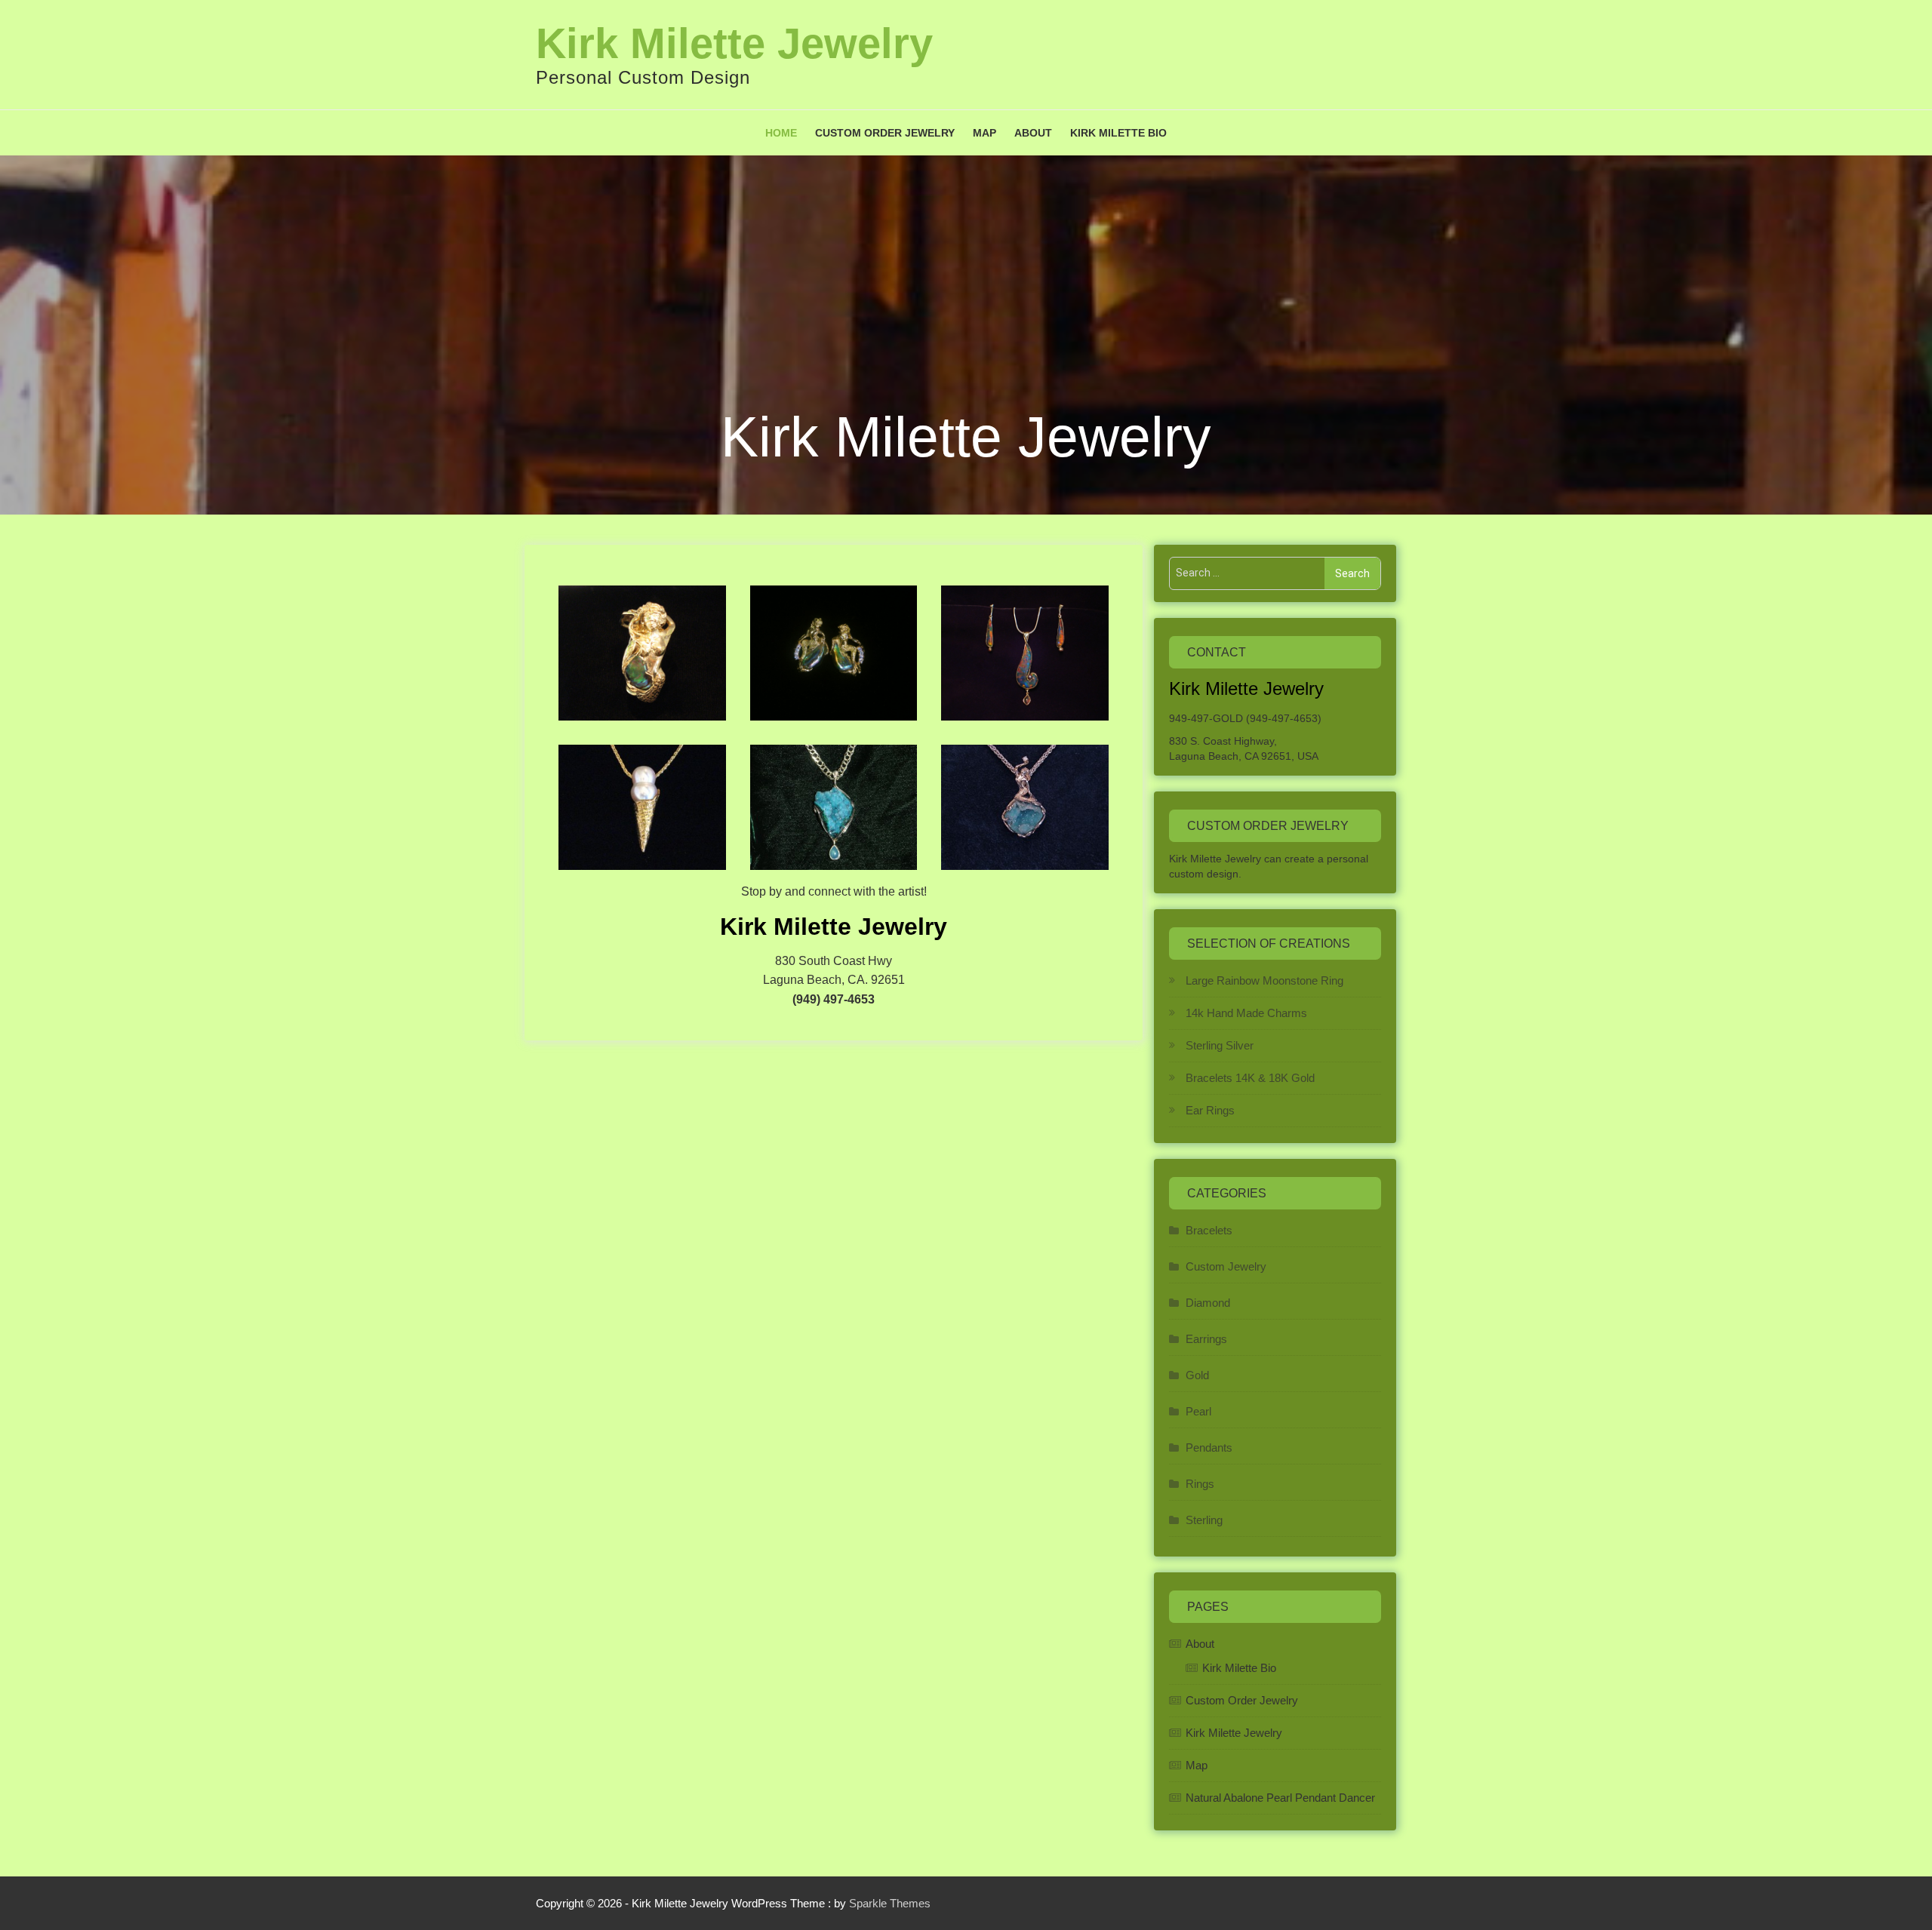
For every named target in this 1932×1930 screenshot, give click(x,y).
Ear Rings (1210, 1110)
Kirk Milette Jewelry (734, 43)
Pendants (1209, 1447)
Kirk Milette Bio (1118, 133)
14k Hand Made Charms (1246, 1013)
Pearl (1198, 1411)
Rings (1200, 1484)
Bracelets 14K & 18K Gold (1250, 1078)
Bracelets (1209, 1230)
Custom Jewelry (1226, 1266)
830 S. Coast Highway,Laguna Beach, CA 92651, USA (1244, 748)
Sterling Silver (1220, 1045)
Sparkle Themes (890, 1903)
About (1033, 133)
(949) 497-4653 (834, 999)
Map (984, 133)
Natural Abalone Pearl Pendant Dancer (1280, 1798)
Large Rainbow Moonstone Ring (1264, 980)
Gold (1197, 1375)
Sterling (1204, 1520)
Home (781, 133)
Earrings (1206, 1339)
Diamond (1208, 1303)
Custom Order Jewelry (885, 133)
